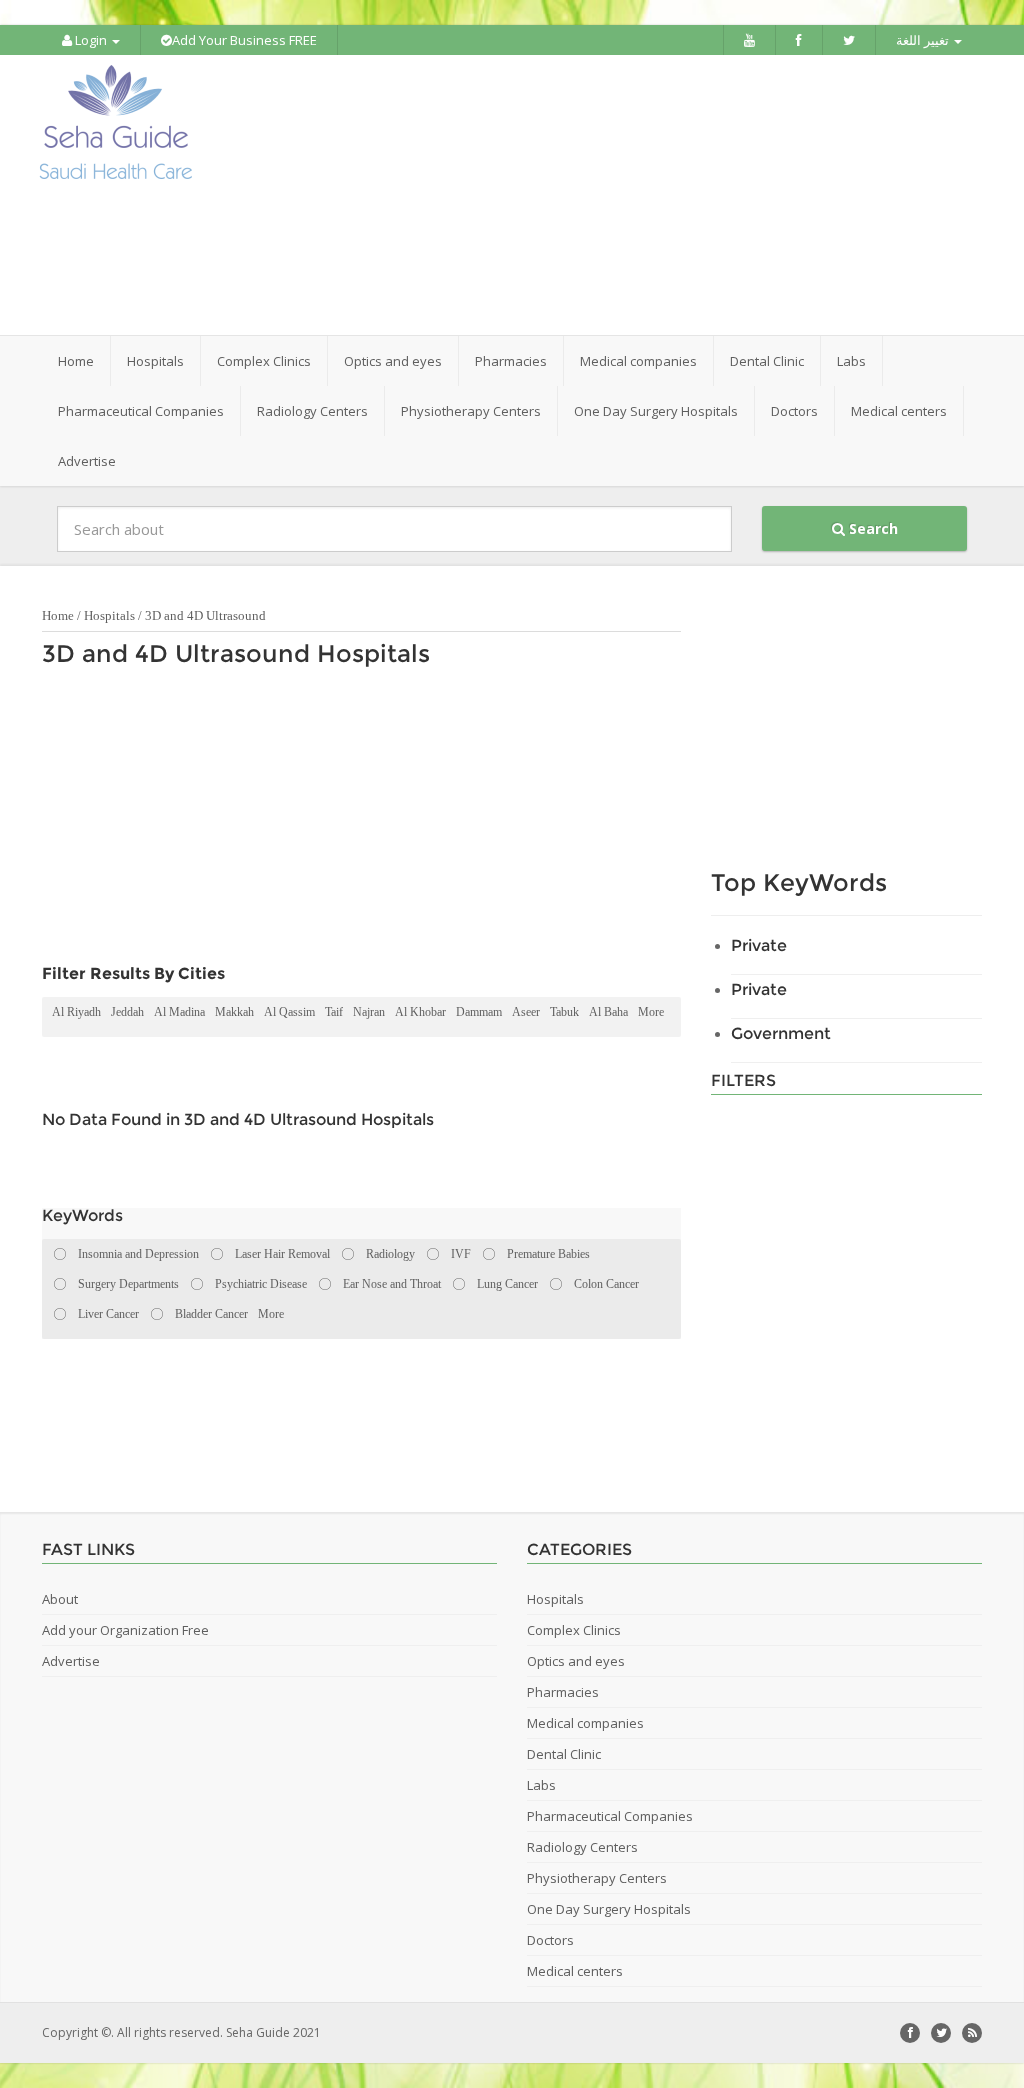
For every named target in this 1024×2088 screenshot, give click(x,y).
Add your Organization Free (125, 1630)
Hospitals (109, 615)
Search (871, 528)
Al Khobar (420, 1012)
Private (759, 945)
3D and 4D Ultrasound (205, 615)
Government (781, 1033)
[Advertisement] (637, 195)
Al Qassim (289, 1012)
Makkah (234, 1012)
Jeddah (127, 1012)
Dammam (479, 1012)
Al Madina (179, 1012)
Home (76, 361)
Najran (369, 1012)
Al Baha (608, 1012)
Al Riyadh (76, 1012)
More (651, 1012)
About (60, 1599)
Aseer (526, 1012)
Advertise (87, 461)
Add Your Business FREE (244, 40)
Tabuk (564, 1012)
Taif (334, 1012)
